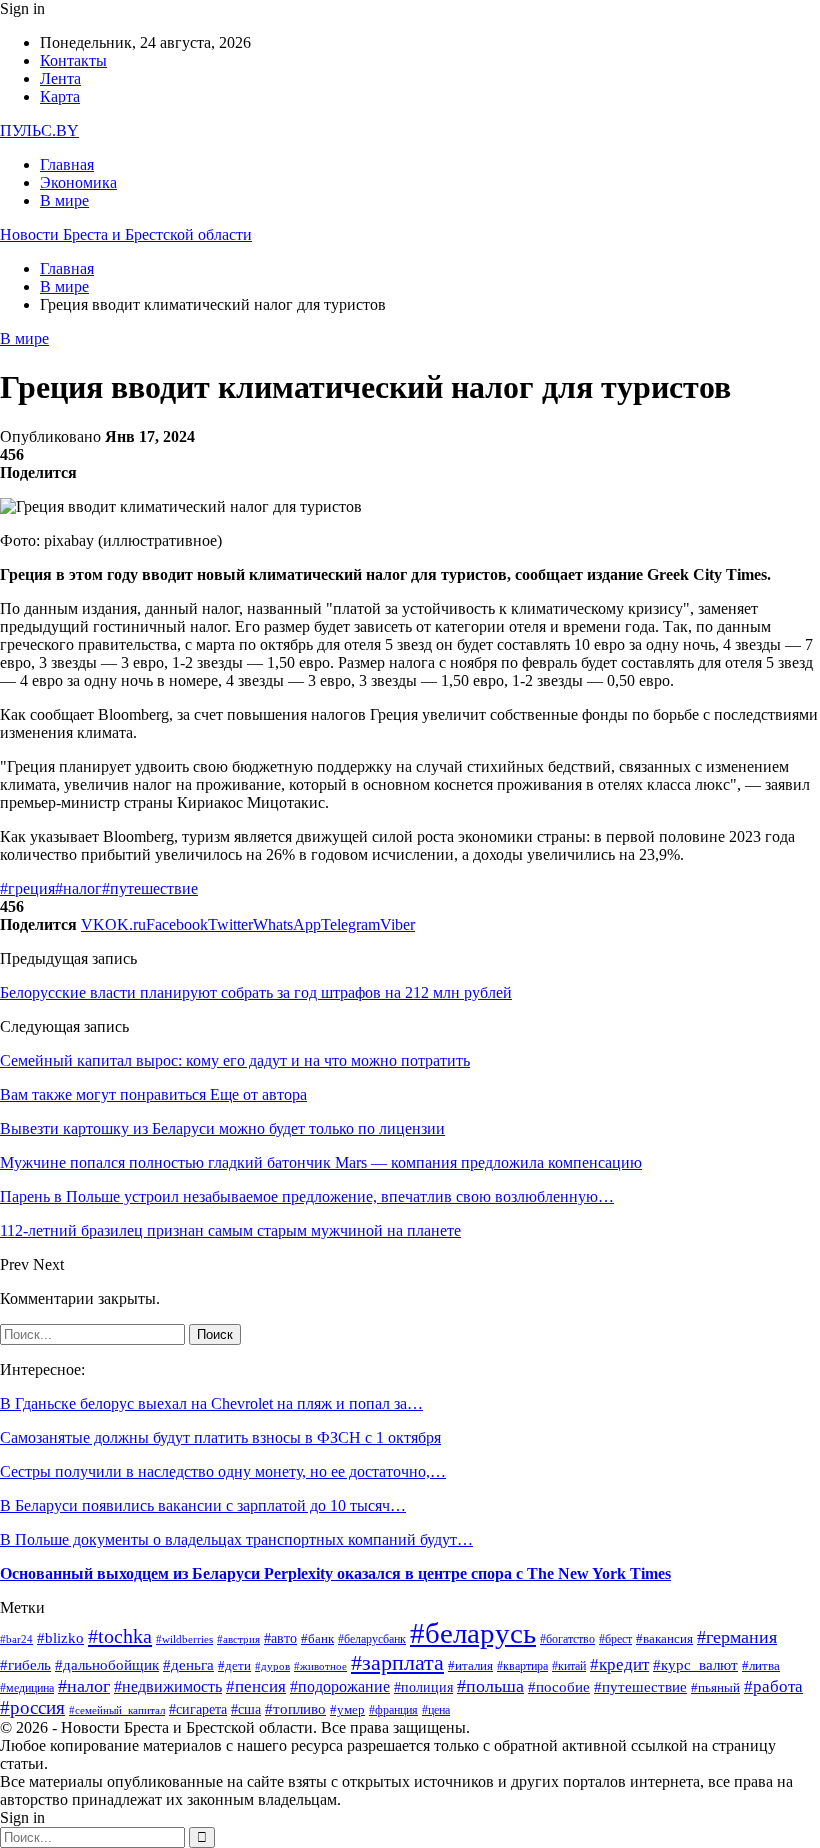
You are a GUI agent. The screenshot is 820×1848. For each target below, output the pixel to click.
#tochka (120, 1636)
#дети (234, 1665)
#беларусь (473, 1633)
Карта (60, 96)
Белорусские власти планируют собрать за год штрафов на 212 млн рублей (256, 992)
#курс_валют (695, 1664)
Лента (60, 78)
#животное (320, 1666)
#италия (470, 1666)
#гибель (25, 1665)
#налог (78, 888)
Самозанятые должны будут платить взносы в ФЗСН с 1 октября (220, 1437)
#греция (27, 888)
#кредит (619, 1664)
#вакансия (664, 1639)
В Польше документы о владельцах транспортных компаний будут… (236, 1539)
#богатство (567, 1639)
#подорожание (340, 1687)
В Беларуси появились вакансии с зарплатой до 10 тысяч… (203, 1505)
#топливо (295, 1709)
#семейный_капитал (117, 1710)
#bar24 (16, 1639)
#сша (246, 1709)
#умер (347, 1710)
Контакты (73, 60)
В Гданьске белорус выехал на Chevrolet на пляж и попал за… (211, 1403)
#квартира (522, 1666)
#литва (761, 1665)
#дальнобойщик (107, 1665)
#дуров (272, 1666)
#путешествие (150, 888)
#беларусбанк (372, 1639)
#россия (32, 1707)
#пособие (559, 1687)
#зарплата (397, 1662)
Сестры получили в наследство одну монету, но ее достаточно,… (223, 1471)
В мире (64, 200)
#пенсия (256, 1686)
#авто (280, 1638)
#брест (615, 1639)
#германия (737, 1637)
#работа (773, 1686)
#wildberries (184, 1639)
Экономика (78, 182)
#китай (569, 1666)
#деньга (188, 1665)
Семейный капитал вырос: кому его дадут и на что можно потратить (235, 1060)
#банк (317, 1638)
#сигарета (198, 1709)
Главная (67, 164)
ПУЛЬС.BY (39, 130)
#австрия (238, 1639)
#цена (436, 1710)
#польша (490, 1686)
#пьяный (715, 1687)
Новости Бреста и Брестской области (126, 234)
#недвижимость (168, 1686)
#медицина (27, 1688)
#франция (393, 1710)
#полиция (423, 1687)
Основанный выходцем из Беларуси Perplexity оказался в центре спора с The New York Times (335, 1573)
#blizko (60, 1637)
